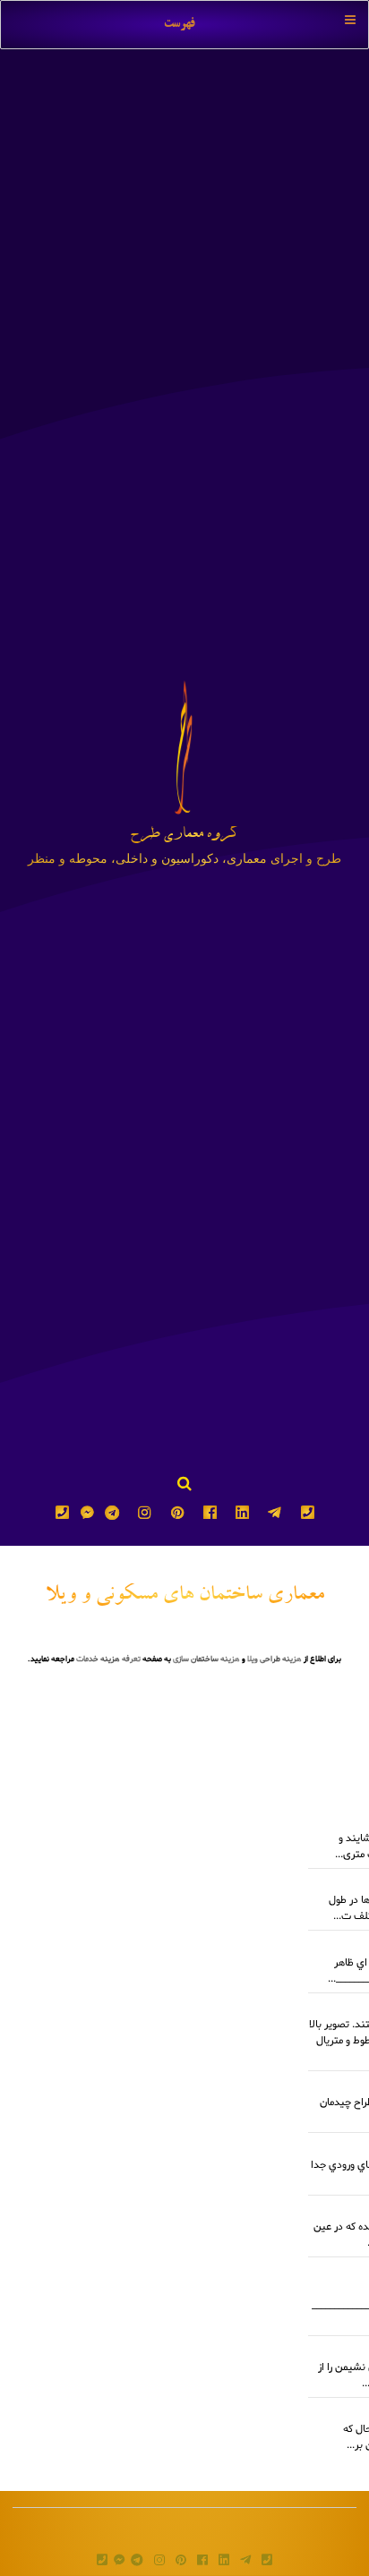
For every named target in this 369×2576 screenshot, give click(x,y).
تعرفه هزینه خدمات (108, 1659)
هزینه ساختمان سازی (206, 1659)
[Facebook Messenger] (87, 1517)
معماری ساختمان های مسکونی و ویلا (185, 1596)
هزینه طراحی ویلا (275, 1659)
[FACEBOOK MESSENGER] (119, 2562)
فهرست (180, 24)
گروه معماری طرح (184, 836)
